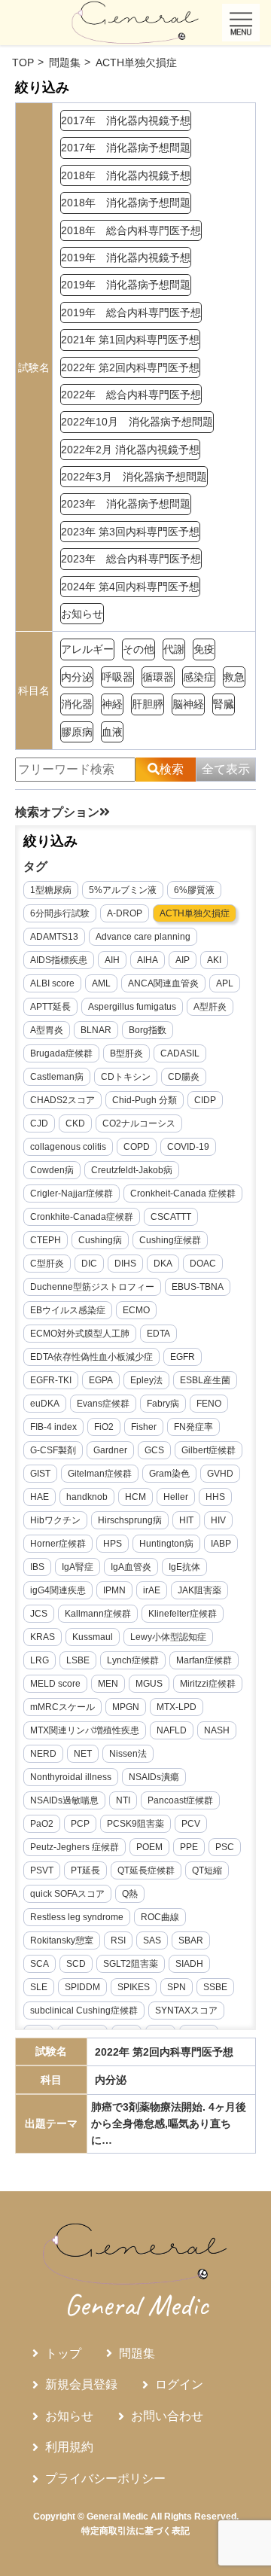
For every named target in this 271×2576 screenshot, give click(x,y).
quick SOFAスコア (67, 1894)
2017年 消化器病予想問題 (126, 148)
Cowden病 (52, 1170)
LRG (40, 1660)
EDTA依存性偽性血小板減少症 (91, 1357)
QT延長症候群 (146, 1870)
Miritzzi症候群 (208, 1684)
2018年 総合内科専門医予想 (131, 230)
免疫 (204, 649)
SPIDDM (82, 1987)
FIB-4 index (53, 1427)
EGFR (183, 1357)
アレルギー (87, 649)
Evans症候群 (103, 1404)
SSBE (215, 1987)
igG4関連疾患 (58, 1590)
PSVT (42, 1870)
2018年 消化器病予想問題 (126, 203)
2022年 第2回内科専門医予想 (130, 367)
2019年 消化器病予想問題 (126, 285)
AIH (112, 960)
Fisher (144, 1427)
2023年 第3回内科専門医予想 (130, 532)
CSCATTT (171, 1217)
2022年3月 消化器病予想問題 (134, 477)
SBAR (191, 1940)
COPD (137, 1147)
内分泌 (77, 677)
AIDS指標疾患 (59, 960)
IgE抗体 (184, 1567)
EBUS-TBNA (198, 1287)
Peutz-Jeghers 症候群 (75, 1847)
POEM (149, 1847)
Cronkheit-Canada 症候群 (183, 1193)
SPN (177, 1987)
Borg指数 (148, 1030)
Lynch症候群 (133, 1660)
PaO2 (42, 1824)
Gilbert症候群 (209, 1450)
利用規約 (69, 2447)
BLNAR (96, 1030)
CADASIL (180, 1053)
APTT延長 (50, 1007)
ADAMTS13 (54, 937)
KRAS (43, 1637)
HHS (215, 1497)
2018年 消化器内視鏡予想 (126, 175)
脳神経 (188, 704)
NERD (43, 1754)
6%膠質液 (194, 890)
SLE (39, 1987)
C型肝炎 (47, 1264)
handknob (87, 1497)
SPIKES (134, 1987)
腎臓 (224, 704)
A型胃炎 (47, 1030)
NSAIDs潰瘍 (154, 1777)
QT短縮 (207, 1870)
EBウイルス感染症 (68, 1310)
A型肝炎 (210, 1007)
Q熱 (130, 1894)
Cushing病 (100, 1240)
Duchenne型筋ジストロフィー (92, 1287)
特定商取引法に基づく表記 (135, 2531)
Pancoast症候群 (180, 1800)
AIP (183, 960)
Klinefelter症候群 (183, 1614)
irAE (152, 1590)
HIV (218, 1520)
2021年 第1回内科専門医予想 (130, 340)
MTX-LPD (177, 1707)
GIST (40, 1474)
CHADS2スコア (62, 1100)
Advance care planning (143, 937)
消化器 (77, 704)
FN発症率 (193, 1427)
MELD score (55, 1684)
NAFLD (172, 1730)
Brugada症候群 (61, 1053)
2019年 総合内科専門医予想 (131, 312)
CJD (39, 1123)
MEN (108, 1684)
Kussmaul (93, 1637)
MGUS (149, 1684)
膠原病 (77, 732)
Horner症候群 (58, 1544)
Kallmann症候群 (98, 1614)
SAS (152, 1940)
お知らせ (82, 614)
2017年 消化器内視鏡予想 (126, 120)
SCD (76, 1964)
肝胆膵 (148, 704)
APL (225, 983)
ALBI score (52, 983)
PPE (189, 1847)
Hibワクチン (55, 1520)
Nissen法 (128, 1754)
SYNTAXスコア (186, 2010)
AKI (214, 960)
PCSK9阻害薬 (135, 1824)
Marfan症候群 (204, 1660)
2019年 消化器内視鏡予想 (126, 258)
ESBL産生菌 (205, 1380)
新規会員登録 (81, 2384)
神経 (112, 704)
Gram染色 (169, 1474)
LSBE (78, 1660)
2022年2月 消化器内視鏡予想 (130, 450)
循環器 (158, 677)
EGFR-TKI (51, 1380)
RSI (118, 1940)
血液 (112, 732)
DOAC (203, 1264)
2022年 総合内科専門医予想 (131, 395)
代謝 (174, 649)
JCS (39, 1614)
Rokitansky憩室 (62, 1940)
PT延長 (85, 1870)
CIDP (205, 1100)
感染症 (199, 677)
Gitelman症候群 (100, 1474)
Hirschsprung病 (130, 1520)
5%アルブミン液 (123, 890)
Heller (176, 1497)
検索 (172, 769)
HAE (40, 1497)
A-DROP (125, 913)
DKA (163, 1264)
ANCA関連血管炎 (163, 983)
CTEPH (46, 1240)
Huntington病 (166, 1544)
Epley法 (146, 1380)
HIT (186, 1520)
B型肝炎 (126, 1053)
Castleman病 (57, 1077)
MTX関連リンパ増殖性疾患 (85, 1730)
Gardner (110, 1450)
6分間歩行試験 (60, 913)
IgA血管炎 (131, 1567)
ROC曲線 (160, 1917)
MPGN (126, 1707)
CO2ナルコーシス (139, 1123)
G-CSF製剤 (53, 1450)
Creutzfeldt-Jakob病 (132, 1170)
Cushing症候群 (170, 1240)
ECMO (136, 1310)
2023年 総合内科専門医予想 (131, 559)
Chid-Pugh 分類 (145, 1100)
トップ (63, 2353)
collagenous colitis (68, 1147)
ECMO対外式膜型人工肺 (80, 1334)
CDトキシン (126, 1077)
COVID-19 (188, 1147)
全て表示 (226, 769)
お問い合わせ (167, 2416)
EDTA (158, 1334)
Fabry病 (163, 1404)
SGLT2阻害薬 (131, 1964)
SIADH (189, 1964)
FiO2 (104, 1427)
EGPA (101, 1380)
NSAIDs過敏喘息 (64, 1800)
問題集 (137, 2353)
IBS (37, 1567)
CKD (75, 1123)
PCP (80, 1824)
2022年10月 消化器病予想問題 (137, 422)
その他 (139, 649)
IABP (221, 1544)
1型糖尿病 (51, 890)
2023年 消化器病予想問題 (126, 504)
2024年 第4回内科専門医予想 (130, 587)
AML (101, 983)
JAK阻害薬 (199, 1590)
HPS (113, 1544)
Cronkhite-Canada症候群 (82, 1217)
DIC (89, 1264)
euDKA (45, 1404)
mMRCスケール (62, 1707)
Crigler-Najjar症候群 (72, 1193)
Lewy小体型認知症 (168, 1637)
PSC (225, 1847)
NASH (217, 1730)
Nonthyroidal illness (71, 1777)
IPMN (114, 1590)
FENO (209, 1404)
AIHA (148, 960)
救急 (234, 677)
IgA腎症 (78, 1567)
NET (83, 1754)
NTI (123, 1800)
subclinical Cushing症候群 (84, 2010)
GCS (154, 1450)
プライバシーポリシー (105, 2478)
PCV (191, 1824)
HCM (135, 1497)
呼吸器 (117, 677)
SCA (40, 1964)
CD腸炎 (184, 1077)
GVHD (220, 1474)
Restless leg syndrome (77, 1917)
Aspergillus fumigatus (132, 1007)
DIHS (125, 1264)
